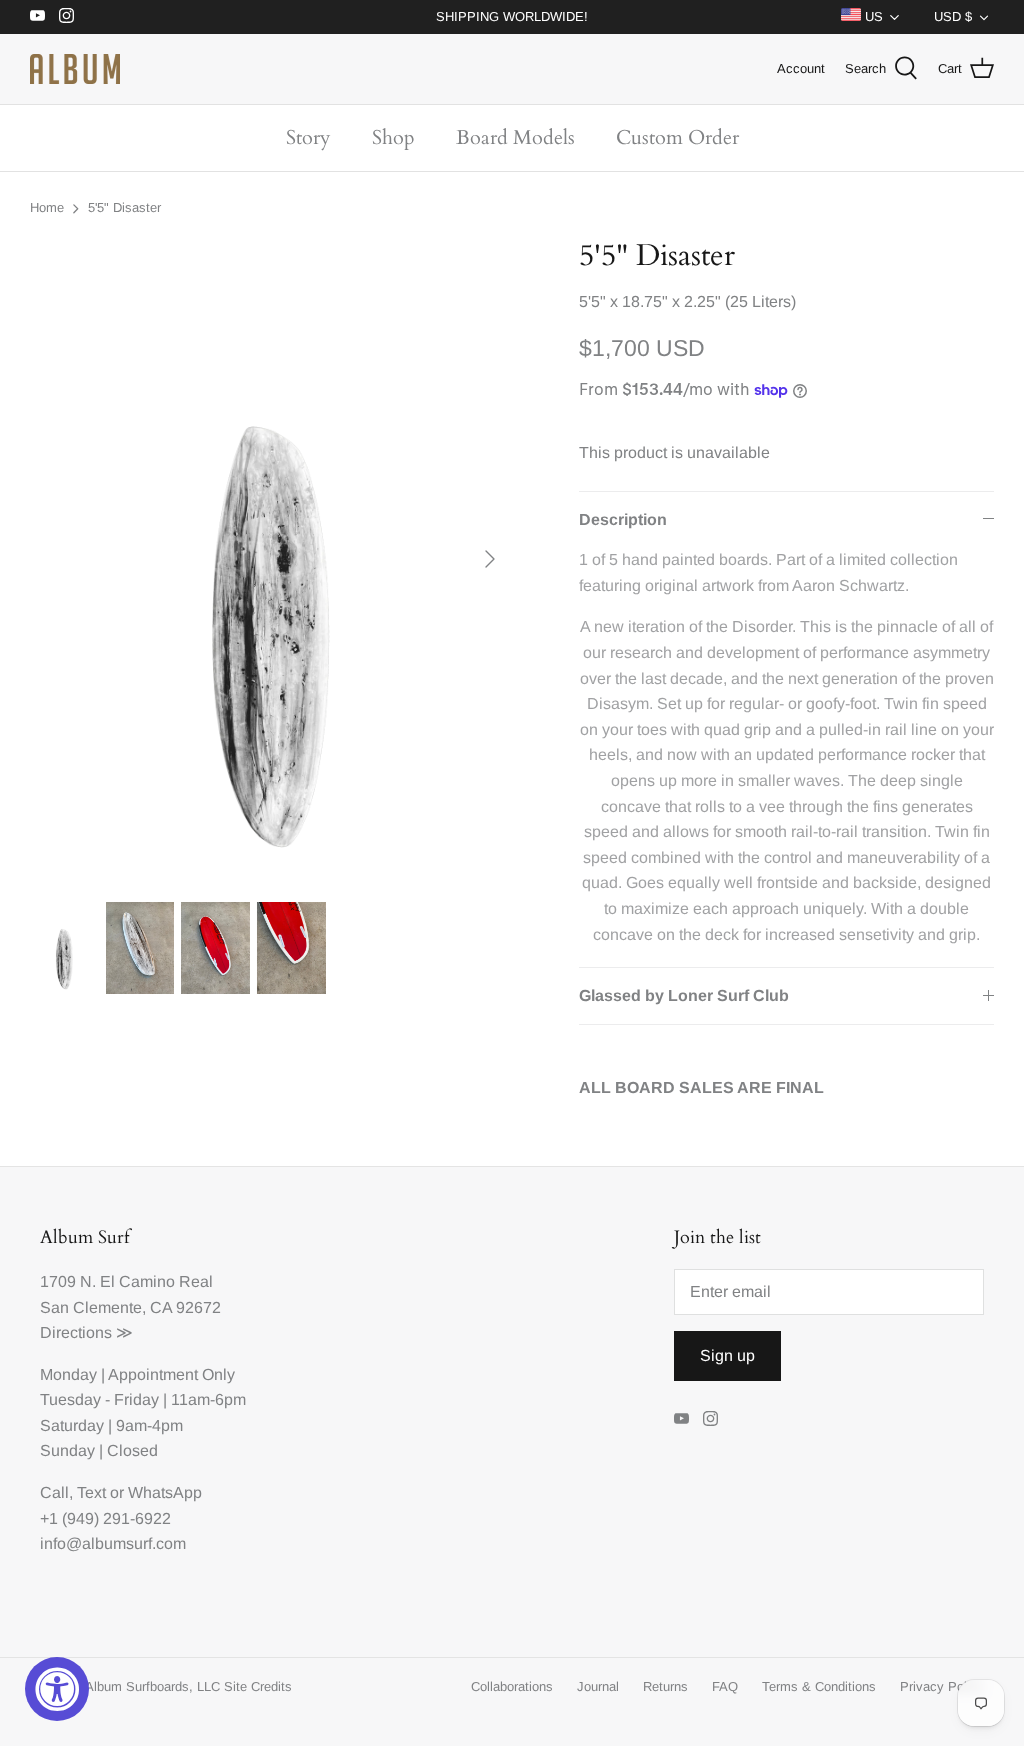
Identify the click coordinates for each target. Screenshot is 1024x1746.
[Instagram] (66, 15)
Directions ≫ (86, 1332)
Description (623, 519)
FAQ (725, 1686)
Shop (393, 137)
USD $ (953, 16)
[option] (271, 559)
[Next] (490, 559)
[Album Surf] (75, 69)
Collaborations (512, 1686)
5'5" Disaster (124, 207)
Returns (665, 1686)
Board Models (515, 137)
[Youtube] (37, 15)
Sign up (727, 1355)
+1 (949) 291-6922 (105, 1518)
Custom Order (677, 137)
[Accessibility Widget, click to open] (57, 1689)
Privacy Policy (942, 1686)
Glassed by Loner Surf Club (684, 995)
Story (308, 137)
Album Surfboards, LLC (152, 1686)
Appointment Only (171, 1374)
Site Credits (258, 1686)
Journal (598, 1686)
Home (47, 207)
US (872, 16)
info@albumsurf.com (113, 1543)
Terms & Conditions (819, 1686)
